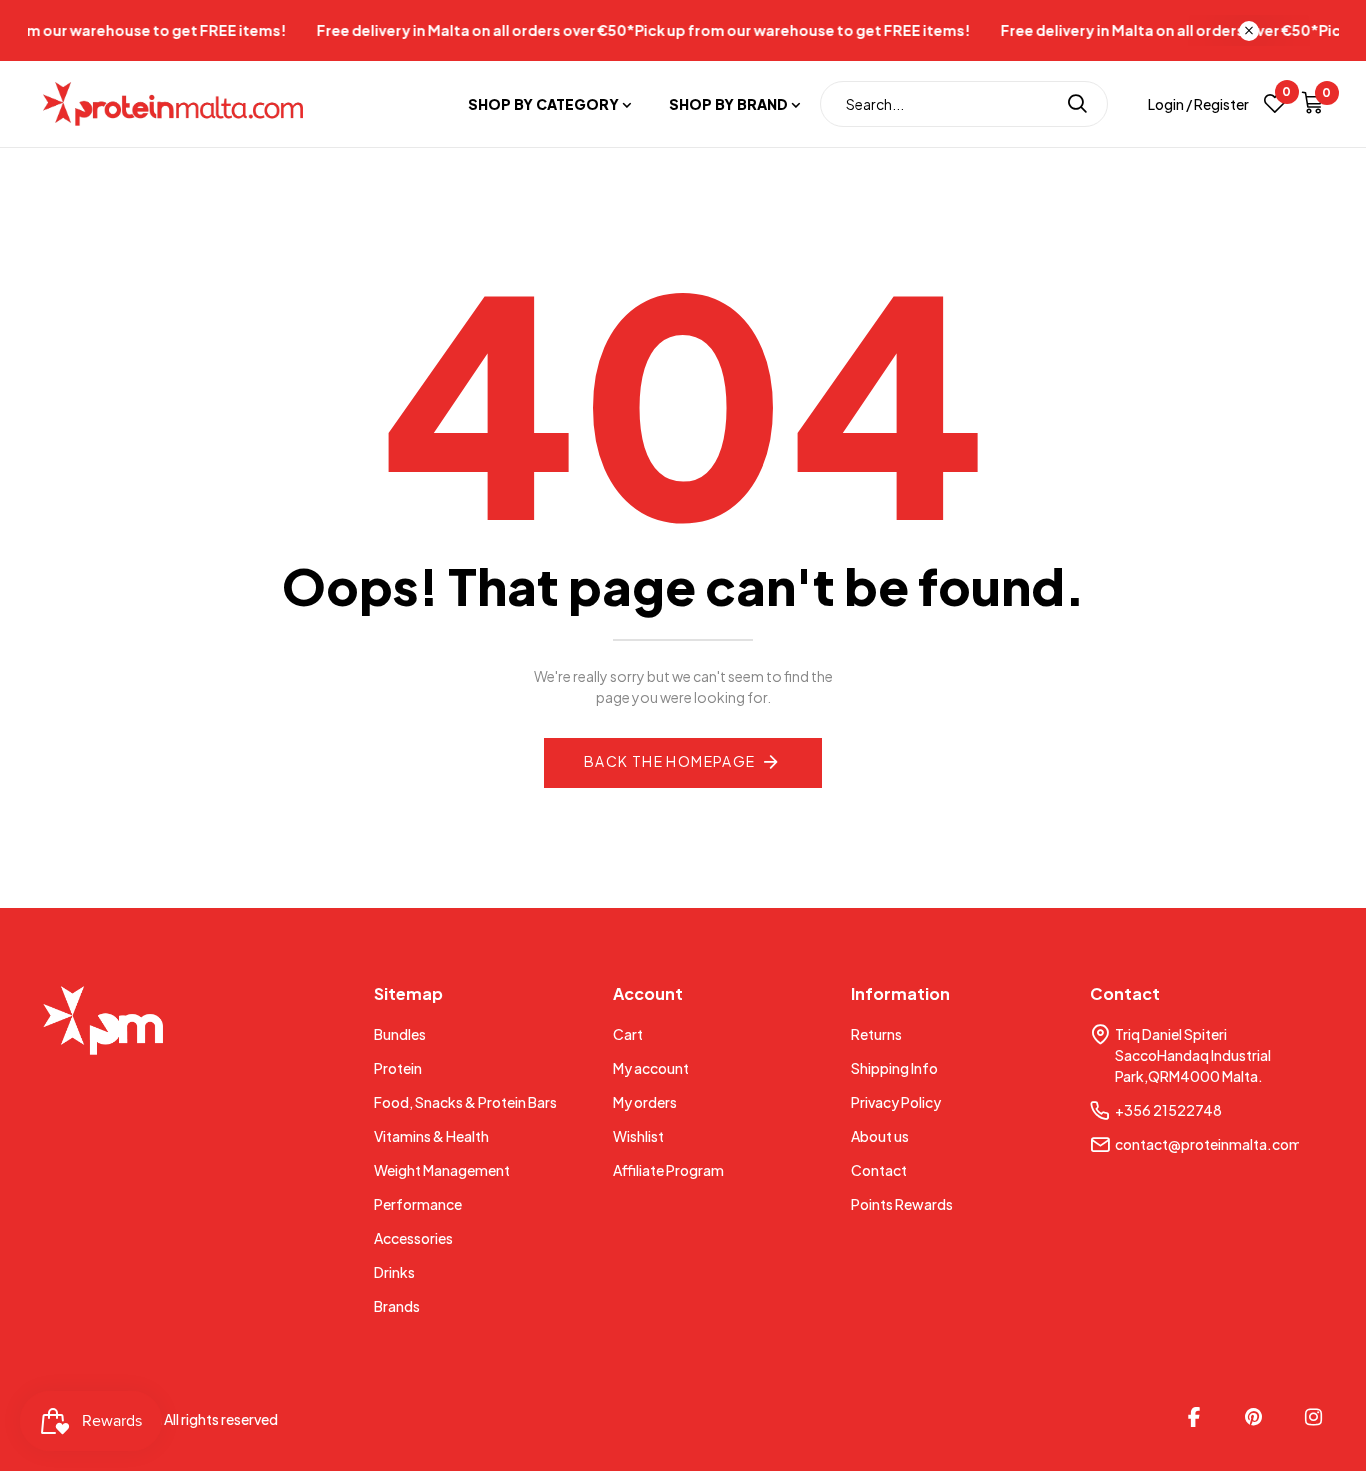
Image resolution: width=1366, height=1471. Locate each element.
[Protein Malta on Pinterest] (1254, 1417)
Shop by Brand (728, 104)
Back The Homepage (670, 761)
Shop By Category (543, 104)
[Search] (1077, 104)
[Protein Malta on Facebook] (1194, 1417)
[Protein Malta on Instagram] (1314, 1417)
